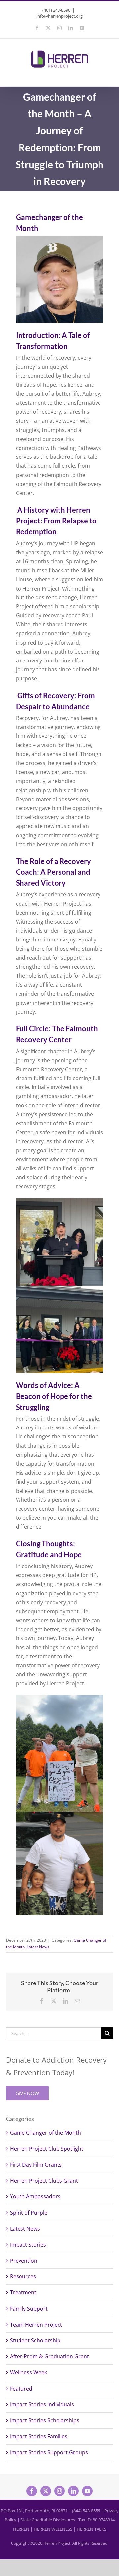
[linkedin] (73, 2491)
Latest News (38, 1947)
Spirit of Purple (29, 2213)
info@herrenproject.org (59, 16)
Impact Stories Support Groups (49, 2452)
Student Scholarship (35, 2340)
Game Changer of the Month (45, 2133)
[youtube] (87, 2491)
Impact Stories (28, 2245)
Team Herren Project (36, 2325)
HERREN (21, 2529)
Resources (23, 2276)
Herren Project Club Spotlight (47, 2149)
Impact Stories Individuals (42, 2404)
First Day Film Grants (36, 2165)
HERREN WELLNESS (53, 2529)
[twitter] (46, 2491)
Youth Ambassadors (35, 2196)
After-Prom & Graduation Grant (49, 2356)
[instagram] (59, 2491)
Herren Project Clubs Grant (44, 2181)
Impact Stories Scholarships (45, 2420)
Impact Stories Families (39, 2436)
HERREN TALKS (92, 2529)
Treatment (23, 2292)
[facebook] (32, 2491)
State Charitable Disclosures (48, 2520)
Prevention (24, 2261)
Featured (21, 2389)
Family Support (29, 2309)
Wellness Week (28, 2372)
